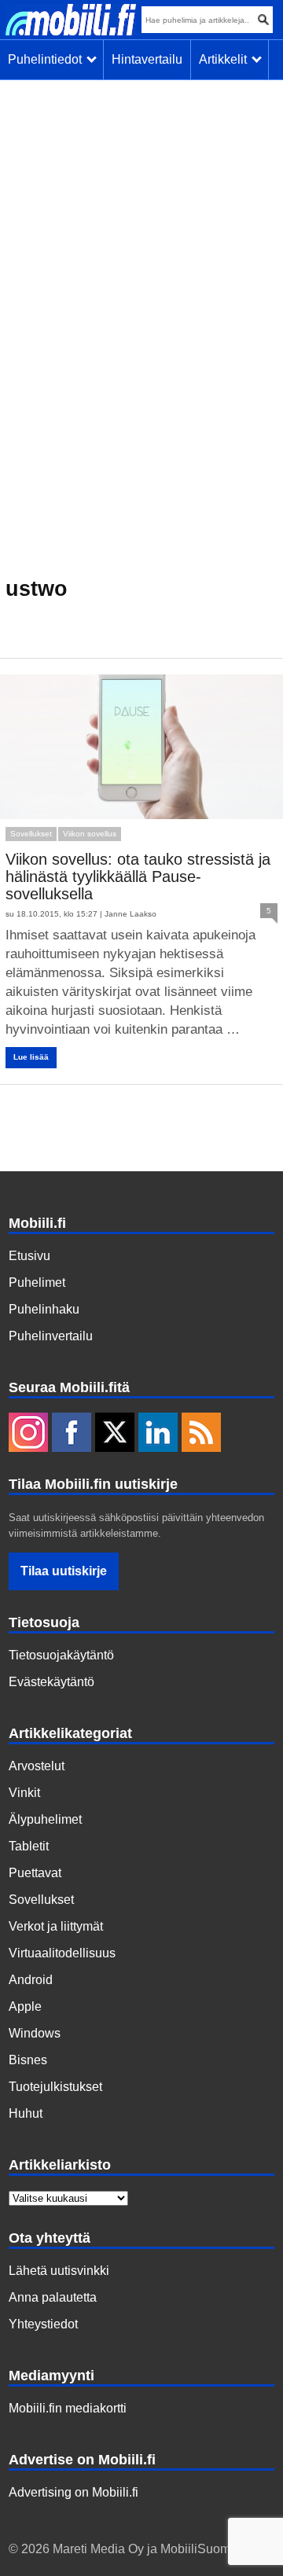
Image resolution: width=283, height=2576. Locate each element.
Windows (35, 2033)
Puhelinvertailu (51, 1336)
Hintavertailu (147, 59)
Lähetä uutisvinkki (59, 2271)
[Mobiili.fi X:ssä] (115, 1434)
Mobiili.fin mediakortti (68, 2408)
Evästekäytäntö (51, 1682)
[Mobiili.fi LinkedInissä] (158, 1434)
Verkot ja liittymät (56, 1926)
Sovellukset (31, 834)
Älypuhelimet (45, 1819)
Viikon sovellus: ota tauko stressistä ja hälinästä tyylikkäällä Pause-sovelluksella (138, 876)
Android (31, 1980)
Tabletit (29, 1846)
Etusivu (29, 1256)
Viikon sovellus (90, 834)
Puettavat (35, 1873)
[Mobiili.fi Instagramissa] (28, 1434)
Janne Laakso (130, 914)
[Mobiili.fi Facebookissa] (72, 1434)
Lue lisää (31, 1057)
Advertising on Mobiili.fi (74, 2492)
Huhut (26, 2113)
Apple (25, 2006)
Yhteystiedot (43, 2324)
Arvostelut (37, 1766)
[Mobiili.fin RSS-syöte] (201, 1434)
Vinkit (24, 1793)
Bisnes (28, 2060)
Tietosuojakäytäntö (61, 1655)
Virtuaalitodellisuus (62, 1953)
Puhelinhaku (44, 1309)
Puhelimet (37, 1282)
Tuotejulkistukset (55, 2087)
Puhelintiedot (48, 59)
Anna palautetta (53, 2297)
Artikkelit (226, 59)
